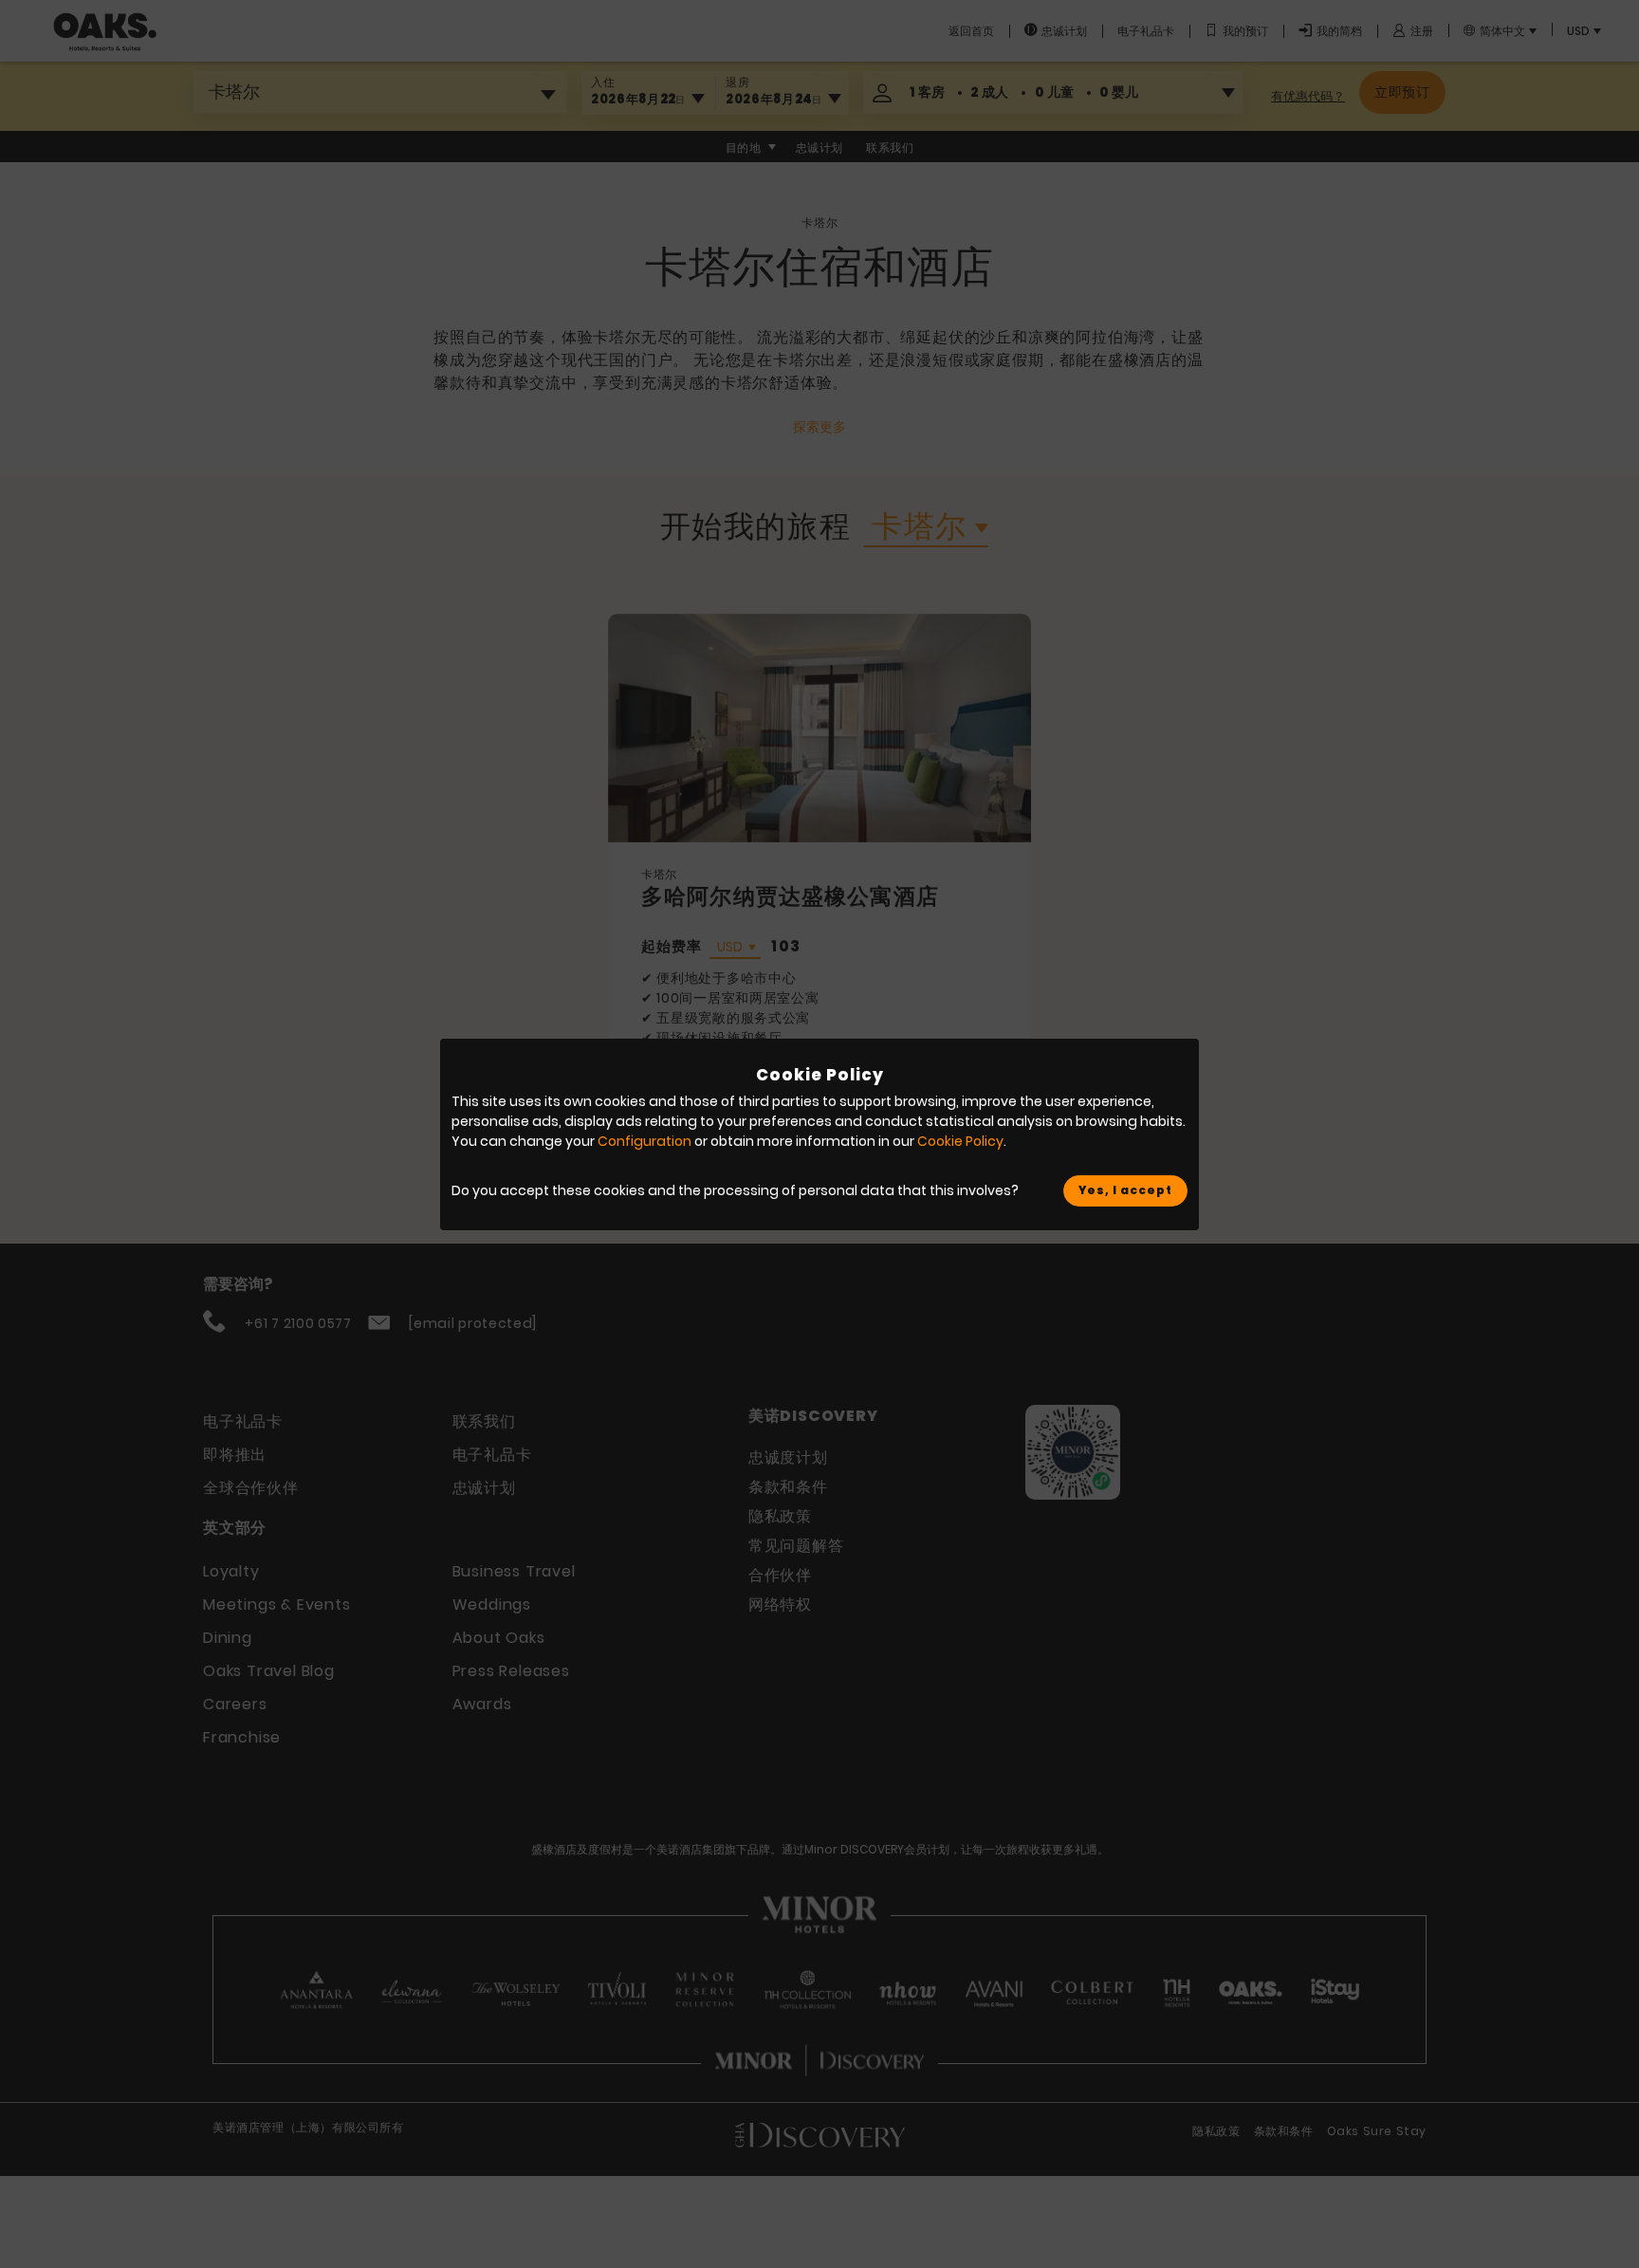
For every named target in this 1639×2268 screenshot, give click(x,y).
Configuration (645, 1141)
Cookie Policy (960, 1141)
